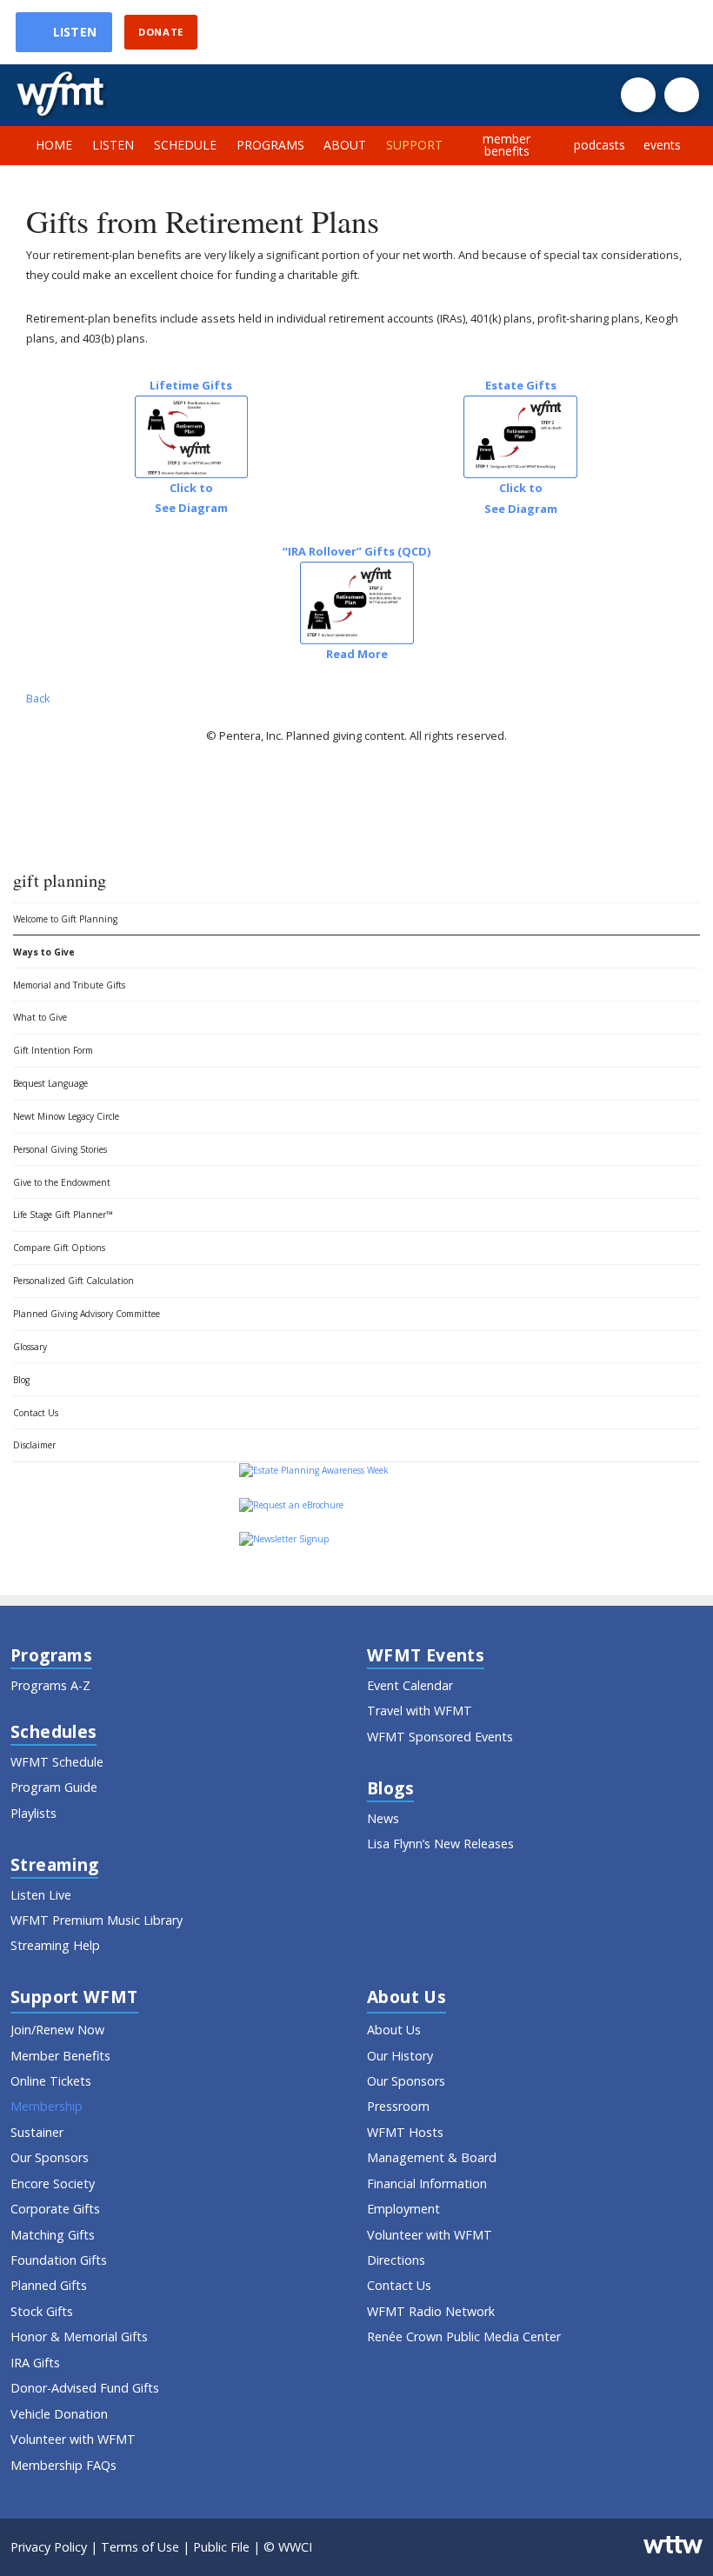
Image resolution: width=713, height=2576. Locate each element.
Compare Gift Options (59, 1248)
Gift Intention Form (53, 1050)
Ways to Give (44, 952)
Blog (21, 1380)
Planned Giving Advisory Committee (87, 1314)
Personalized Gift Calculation (73, 1281)
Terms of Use (140, 2547)
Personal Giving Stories (60, 1149)
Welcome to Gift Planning (65, 919)
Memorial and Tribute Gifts (69, 985)
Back (38, 698)
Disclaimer (34, 1445)
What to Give (40, 1017)
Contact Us (36, 1413)
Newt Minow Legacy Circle (66, 1116)
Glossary (30, 1347)
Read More (357, 654)
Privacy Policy (49, 2547)
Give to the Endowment (62, 1182)
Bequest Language (50, 1083)
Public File (221, 2547)
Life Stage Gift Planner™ (63, 1215)
